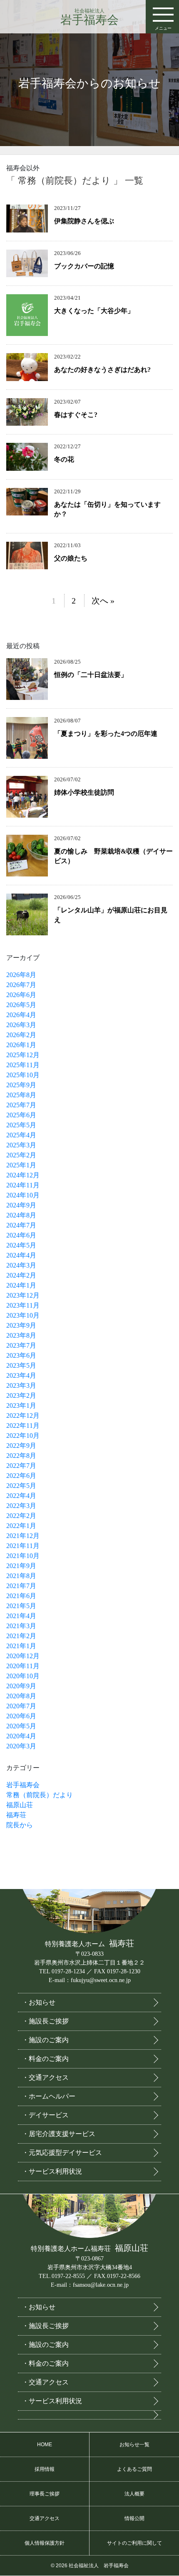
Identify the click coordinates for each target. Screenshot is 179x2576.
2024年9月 (21, 1205)
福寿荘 (16, 1815)
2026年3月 (21, 1025)
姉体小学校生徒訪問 (84, 792)
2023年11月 (23, 1305)
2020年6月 (21, 1716)
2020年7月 (21, 1706)
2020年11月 (23, 1666)
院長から (20, 1825)
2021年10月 (23, 1556)
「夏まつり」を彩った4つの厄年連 (106, 734)
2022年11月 (23, 1426)
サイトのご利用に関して (134, 2543)
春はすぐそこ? (76, 415)
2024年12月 (23, 1175)
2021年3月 (21, 1626)
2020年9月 (21, 1686)
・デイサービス (45, 2115)
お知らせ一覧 (134, 2445)
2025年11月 (23, 1065)
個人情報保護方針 (45, 2543)
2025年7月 (21, 1105)
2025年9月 (21, 1085)
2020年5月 (21, 1726)
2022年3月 (21, 1506)
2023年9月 (21, 1325)
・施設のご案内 (45, 2040)
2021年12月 (23, 1536)
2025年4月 (21, 1135)
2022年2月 (21, 1516)
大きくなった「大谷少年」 (94, 311)
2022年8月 (21, 1456)
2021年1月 (21, 1646)
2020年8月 (21, 1696)
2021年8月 (21, 1576)
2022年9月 (21, 1446)
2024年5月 (21, 1245)
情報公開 (134, 2518)
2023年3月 (21, 1385)
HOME (45, 2445)
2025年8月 (21, 1095)
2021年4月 (21, 1616)
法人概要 (134, 2494)
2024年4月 (21, 1255)
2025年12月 (23, 1055)
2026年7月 (21, 985)
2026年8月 (21, 975)
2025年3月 (21, 1145)
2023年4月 (21, 1375)
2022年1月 (21, 1526)
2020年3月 (21, 1746)
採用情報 (45, 2469)
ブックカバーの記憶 (84, 266)
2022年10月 (23, 1436)
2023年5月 (21, 1365)
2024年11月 (23, 1185)
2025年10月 (23, 1075)
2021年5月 (21, 1606)
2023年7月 (21, 1345)
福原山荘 (20, 1805)
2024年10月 (23, 1195)
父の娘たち (71, 558)
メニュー (163, 28)
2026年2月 (21, 1035)
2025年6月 (21, 1115)
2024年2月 (21, 1275)
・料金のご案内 (45, 2059)
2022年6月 (21, 1476)
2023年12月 (23, 1295)
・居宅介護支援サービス (59, 2134)
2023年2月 (21, 1395)
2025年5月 (21, 1125)
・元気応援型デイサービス (62, 2153)
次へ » (103, 601)
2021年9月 (21, 1566)
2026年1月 (21, 1045)
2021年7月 (21, 1586)
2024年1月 (21, 1285)
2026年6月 (21, 995)
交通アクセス (45, 2518)
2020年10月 (23, 1676)
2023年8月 (21, 1335)
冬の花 (64, 459)
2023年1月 (21, 1405)
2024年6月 (21, 1235)
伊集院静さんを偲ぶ (84, 221)
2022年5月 (21, 1486)
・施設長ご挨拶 (45, 2021)
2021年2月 (21, 1636)
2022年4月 (21, 1496)
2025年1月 (21, 1165)
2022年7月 (21, 1466)
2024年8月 (21, 1215)
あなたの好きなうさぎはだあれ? (102, 370)
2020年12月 (23, 1656)
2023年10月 (23, 1315)
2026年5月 (21, 1005)
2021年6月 (21, 1596)
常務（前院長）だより (40, 1795)
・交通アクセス (45, 2077)
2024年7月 (21, 1225)
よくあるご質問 (134, 2469)
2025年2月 (21, 1155)
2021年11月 (23, 1546)
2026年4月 (21, 1015)
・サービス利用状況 (52, 2171)
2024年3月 (21, 1265)
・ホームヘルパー (49, 2096)
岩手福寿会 (89, 17)
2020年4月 (21, 1736)
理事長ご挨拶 (45, 2494)
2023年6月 (21, 1355)
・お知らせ (39, 2002)
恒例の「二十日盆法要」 (91, 675)
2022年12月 (23, 1416)
